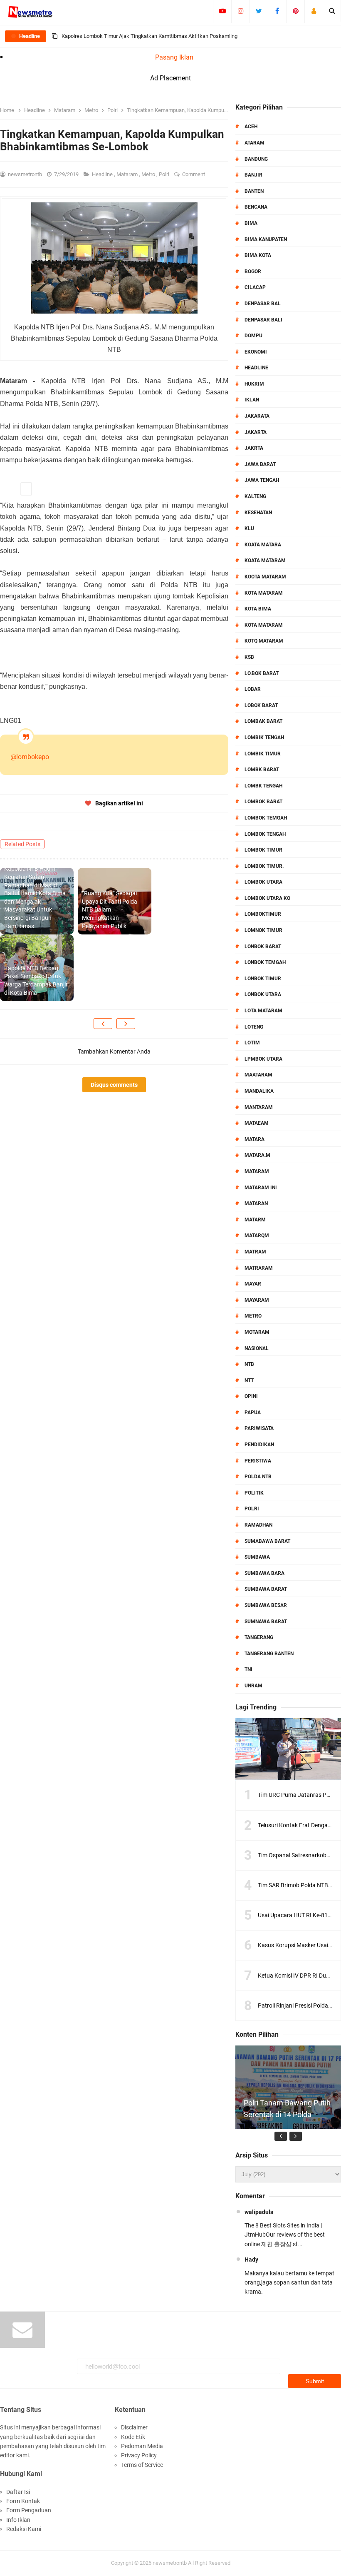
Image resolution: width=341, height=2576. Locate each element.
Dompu (253, 336)
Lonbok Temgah (265, 962)
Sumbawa (257, 1557)
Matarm (255, 1220)
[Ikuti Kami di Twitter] (259, 11)
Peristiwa (258, 1461)
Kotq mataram (264, 641)
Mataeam (257, 1123)
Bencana (256, 207)
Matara (255, 1139)
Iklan (252, 400)
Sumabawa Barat (267, 1541)
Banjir (253, 175)
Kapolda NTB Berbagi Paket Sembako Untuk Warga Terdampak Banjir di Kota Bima (36, 980)
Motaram (257, 1332)
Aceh (251, 127)
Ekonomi (256, 352)
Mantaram (259, 1107)
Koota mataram (265, 577)
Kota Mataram (264, 593)
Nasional (257, 1348)
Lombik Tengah (264, 737)
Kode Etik (133, 2437)
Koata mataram (265, 561)
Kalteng (255, 496)
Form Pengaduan (29, 2510)
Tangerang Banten (269, 1654)
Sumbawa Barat (266, 1589)
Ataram (255, 143)
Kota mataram (264, 625)
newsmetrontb (170, 2563)
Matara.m (257, 1155)
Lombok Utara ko (267, 898)
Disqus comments (114, 1085)
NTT (249, 1380)
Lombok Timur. (264, 866)
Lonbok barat (263, 947)
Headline (103, 174)
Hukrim (254, 384)
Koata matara (263, 545)
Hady (251, 2260)
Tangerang (259, 1637)
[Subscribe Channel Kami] (222, 11)
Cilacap (255, 287)
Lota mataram (263, 1011)
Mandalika (259, 1091)
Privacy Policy (139, 2455)
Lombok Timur (263, 850)
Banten (254, 191)
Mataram (128, 174)
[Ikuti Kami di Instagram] (241, 11)
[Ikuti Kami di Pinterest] (295, 11)
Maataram (258, 1075)
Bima (251, 223)
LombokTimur (263, 914)
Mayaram (257, 1300)
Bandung (256, 159)
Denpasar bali (263, 320)
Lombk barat (262, 770)
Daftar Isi (18, 2492)
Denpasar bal (263, 304)
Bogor (253, 272)
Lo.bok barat (262, 673)
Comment (194, 174)
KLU (249, 528)
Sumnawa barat (266, 1622)
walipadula (259, 2212)
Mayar (253, 1284)
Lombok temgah (266, 818)
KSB (249, 657)
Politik (254, 1493)
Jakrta (254, 448)
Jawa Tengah (262, 480)
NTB (249, 1364)
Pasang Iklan (174, 57)
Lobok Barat (261, 705)
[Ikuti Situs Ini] (314, 11)
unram (253, 1686)
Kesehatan (258, 513)
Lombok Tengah (265, 834)
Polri (165, 174)
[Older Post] (126, 1024)
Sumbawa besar (266, 1605)
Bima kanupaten (266, 239)
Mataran (256, 1203)
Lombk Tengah (263, 786)
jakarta (256, 432)
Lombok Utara (263, 882)
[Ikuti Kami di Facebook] (277, 11)
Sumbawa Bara (264, 1573)
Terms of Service (142, 2465)
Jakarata (257, 416)
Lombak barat (263, 721)
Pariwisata (259, 1428)
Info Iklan (18, 2520)
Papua (253, 1413)
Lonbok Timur (263, 979)
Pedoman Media (142, 2446)
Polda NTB (258, 1477)
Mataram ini (261, 1188)
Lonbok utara (263, 994)
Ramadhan (258, 1525)
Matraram (259, 1268)
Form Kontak (23, 2501)
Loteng (254, 1027)
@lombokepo (30, 757)
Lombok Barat (263, 802)
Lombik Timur (263, 754)
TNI (248, 1669)
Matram (255, 1252)
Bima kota (258, 255)
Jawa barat (260, 464)
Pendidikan (259, 1445)
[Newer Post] (103, 1024)
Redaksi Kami (24, 2529)
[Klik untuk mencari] (332, 11)
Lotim (252, 1043)
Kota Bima (258, 609)
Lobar (253, 689)
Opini (251, 1396)
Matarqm (257, 1236)
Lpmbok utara (263, 1059)
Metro (149, 174)
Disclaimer (134, 2427)
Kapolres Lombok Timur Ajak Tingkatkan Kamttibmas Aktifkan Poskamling (149, 36)
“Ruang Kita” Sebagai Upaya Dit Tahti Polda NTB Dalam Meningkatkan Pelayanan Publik (110, 909)
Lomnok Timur (263, 930)
